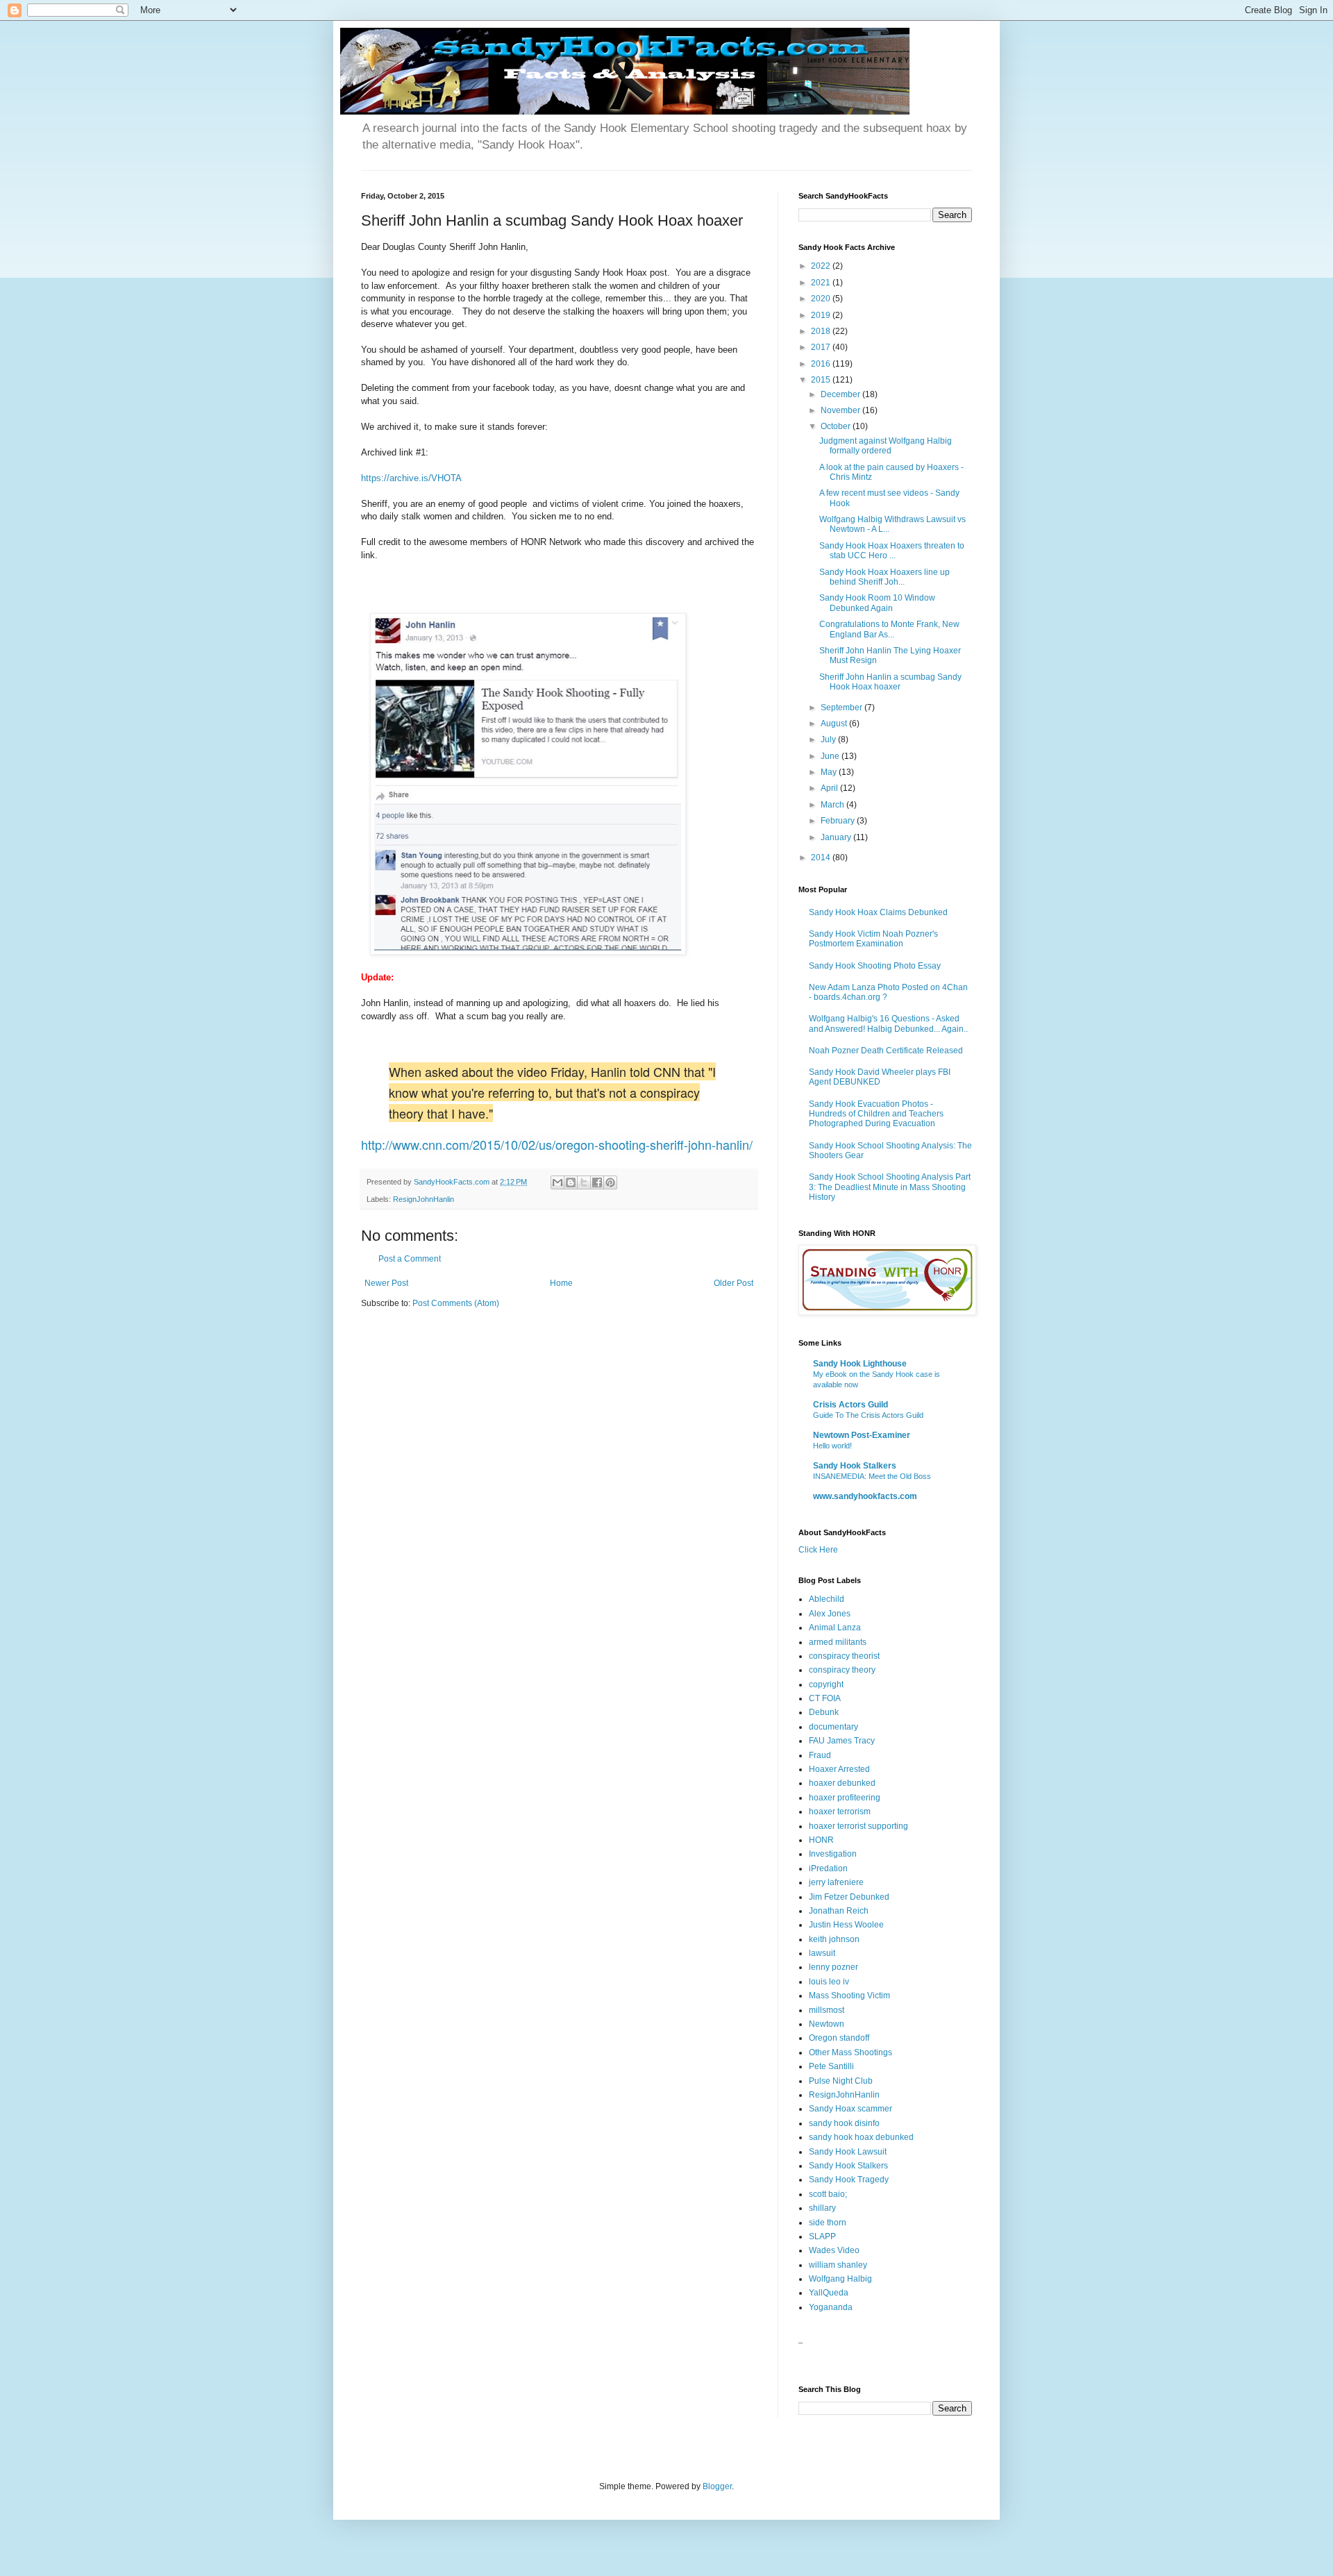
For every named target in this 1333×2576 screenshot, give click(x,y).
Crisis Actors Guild (850, 1405)
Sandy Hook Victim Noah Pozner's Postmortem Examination (873, 939)
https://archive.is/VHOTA (411, 478)
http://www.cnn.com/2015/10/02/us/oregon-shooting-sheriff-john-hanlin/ (557, 1144)
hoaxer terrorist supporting (858, 1826)
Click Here (818, 1550)
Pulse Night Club (841, 2081)
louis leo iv (829, 1982)
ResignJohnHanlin (424, 1199)
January (837, 837)
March (833, 805)
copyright (826, 1684)
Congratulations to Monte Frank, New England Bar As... (889, 629)
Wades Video (834, 2250)
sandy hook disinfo (844, 2123)
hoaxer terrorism (840, 1812)
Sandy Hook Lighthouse (860, 1364)
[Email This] (557, 1182)
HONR (821, 1840)
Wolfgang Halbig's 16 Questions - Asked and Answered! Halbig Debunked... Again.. (888, 1023)
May (830, 772)
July (829, 739)
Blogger (717, 2486)
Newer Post (386, 1283)
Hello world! (832, 1446)
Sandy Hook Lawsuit (848, 2152)
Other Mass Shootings (850, 2052)
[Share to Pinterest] (610, 1182)
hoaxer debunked (842, 1783)
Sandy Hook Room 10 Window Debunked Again (877, 603)
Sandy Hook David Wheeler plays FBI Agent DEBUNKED (880, 1077)
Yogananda (831, 2307)
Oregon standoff (839, 2038)
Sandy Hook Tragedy (849, 2180)
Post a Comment (410, 1259)
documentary (833, 1727)
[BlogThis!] (571, 1182)
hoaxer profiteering (845, 1798)
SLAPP (822, 2236)
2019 (822, 315)
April (830, 788)
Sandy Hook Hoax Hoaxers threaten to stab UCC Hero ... (892, 551)
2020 (822, 299)
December (841, 394)
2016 (822, 364)
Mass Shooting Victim (849, 1996)
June (831, 756)
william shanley (838, 2265)
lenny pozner (833, 1967)
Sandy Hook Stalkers (855, 1466)
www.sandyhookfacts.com (865, 1496)
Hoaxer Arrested (839, 1769)
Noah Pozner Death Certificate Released (886, 1051)
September (842, 708)
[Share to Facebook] (597, 1182)
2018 (822, 331)
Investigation (833, 1854)
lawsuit (822, 1953)
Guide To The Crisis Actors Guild (868, 1415)
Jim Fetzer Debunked (849, 1897)
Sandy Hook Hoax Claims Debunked (878, 912)
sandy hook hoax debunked (861, 2137)
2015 (822, 380)
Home (561, 1283)
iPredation (828, 1868)
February (839, 821)
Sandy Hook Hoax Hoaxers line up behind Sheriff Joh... (885, 577)
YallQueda (829, 2293)
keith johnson (834, 1939)
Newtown (827, 2024)
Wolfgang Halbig (840, 2279)
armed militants (838, 1642)
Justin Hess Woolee (846, 1925)
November (841, 410)
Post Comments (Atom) (456, 1303)
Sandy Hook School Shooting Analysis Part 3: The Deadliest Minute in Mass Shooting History (890, 1187)
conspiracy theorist (844, 1656)
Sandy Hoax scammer (850, 2109)
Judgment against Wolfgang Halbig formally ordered (886, 446)
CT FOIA (825, 1698)
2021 (822, 283)
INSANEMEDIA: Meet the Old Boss (872, 1476)
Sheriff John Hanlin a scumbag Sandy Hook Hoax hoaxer (890, 682)
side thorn (828, 2223)
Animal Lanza (835, 1628)
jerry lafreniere (836, 1882)
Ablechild (827, 1599)
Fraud (820, 1755)
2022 (822, 266)
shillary (822, 2208)
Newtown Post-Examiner (862, 1435)
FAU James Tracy (842, 1741)
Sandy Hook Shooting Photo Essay (875, 966)
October (837, 426)
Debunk (824, 1712)
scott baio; (828, 2194)
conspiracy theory (842, 1670)
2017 (822, 347)
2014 (822, 858)
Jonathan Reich (839, 1911)
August (835, 724)
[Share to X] (584, 1182)
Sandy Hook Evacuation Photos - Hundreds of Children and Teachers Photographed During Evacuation (876, 1114)
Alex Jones (830, 1614)
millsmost (827, 2010)
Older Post (733, 1283)
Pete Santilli (831, 2066)
